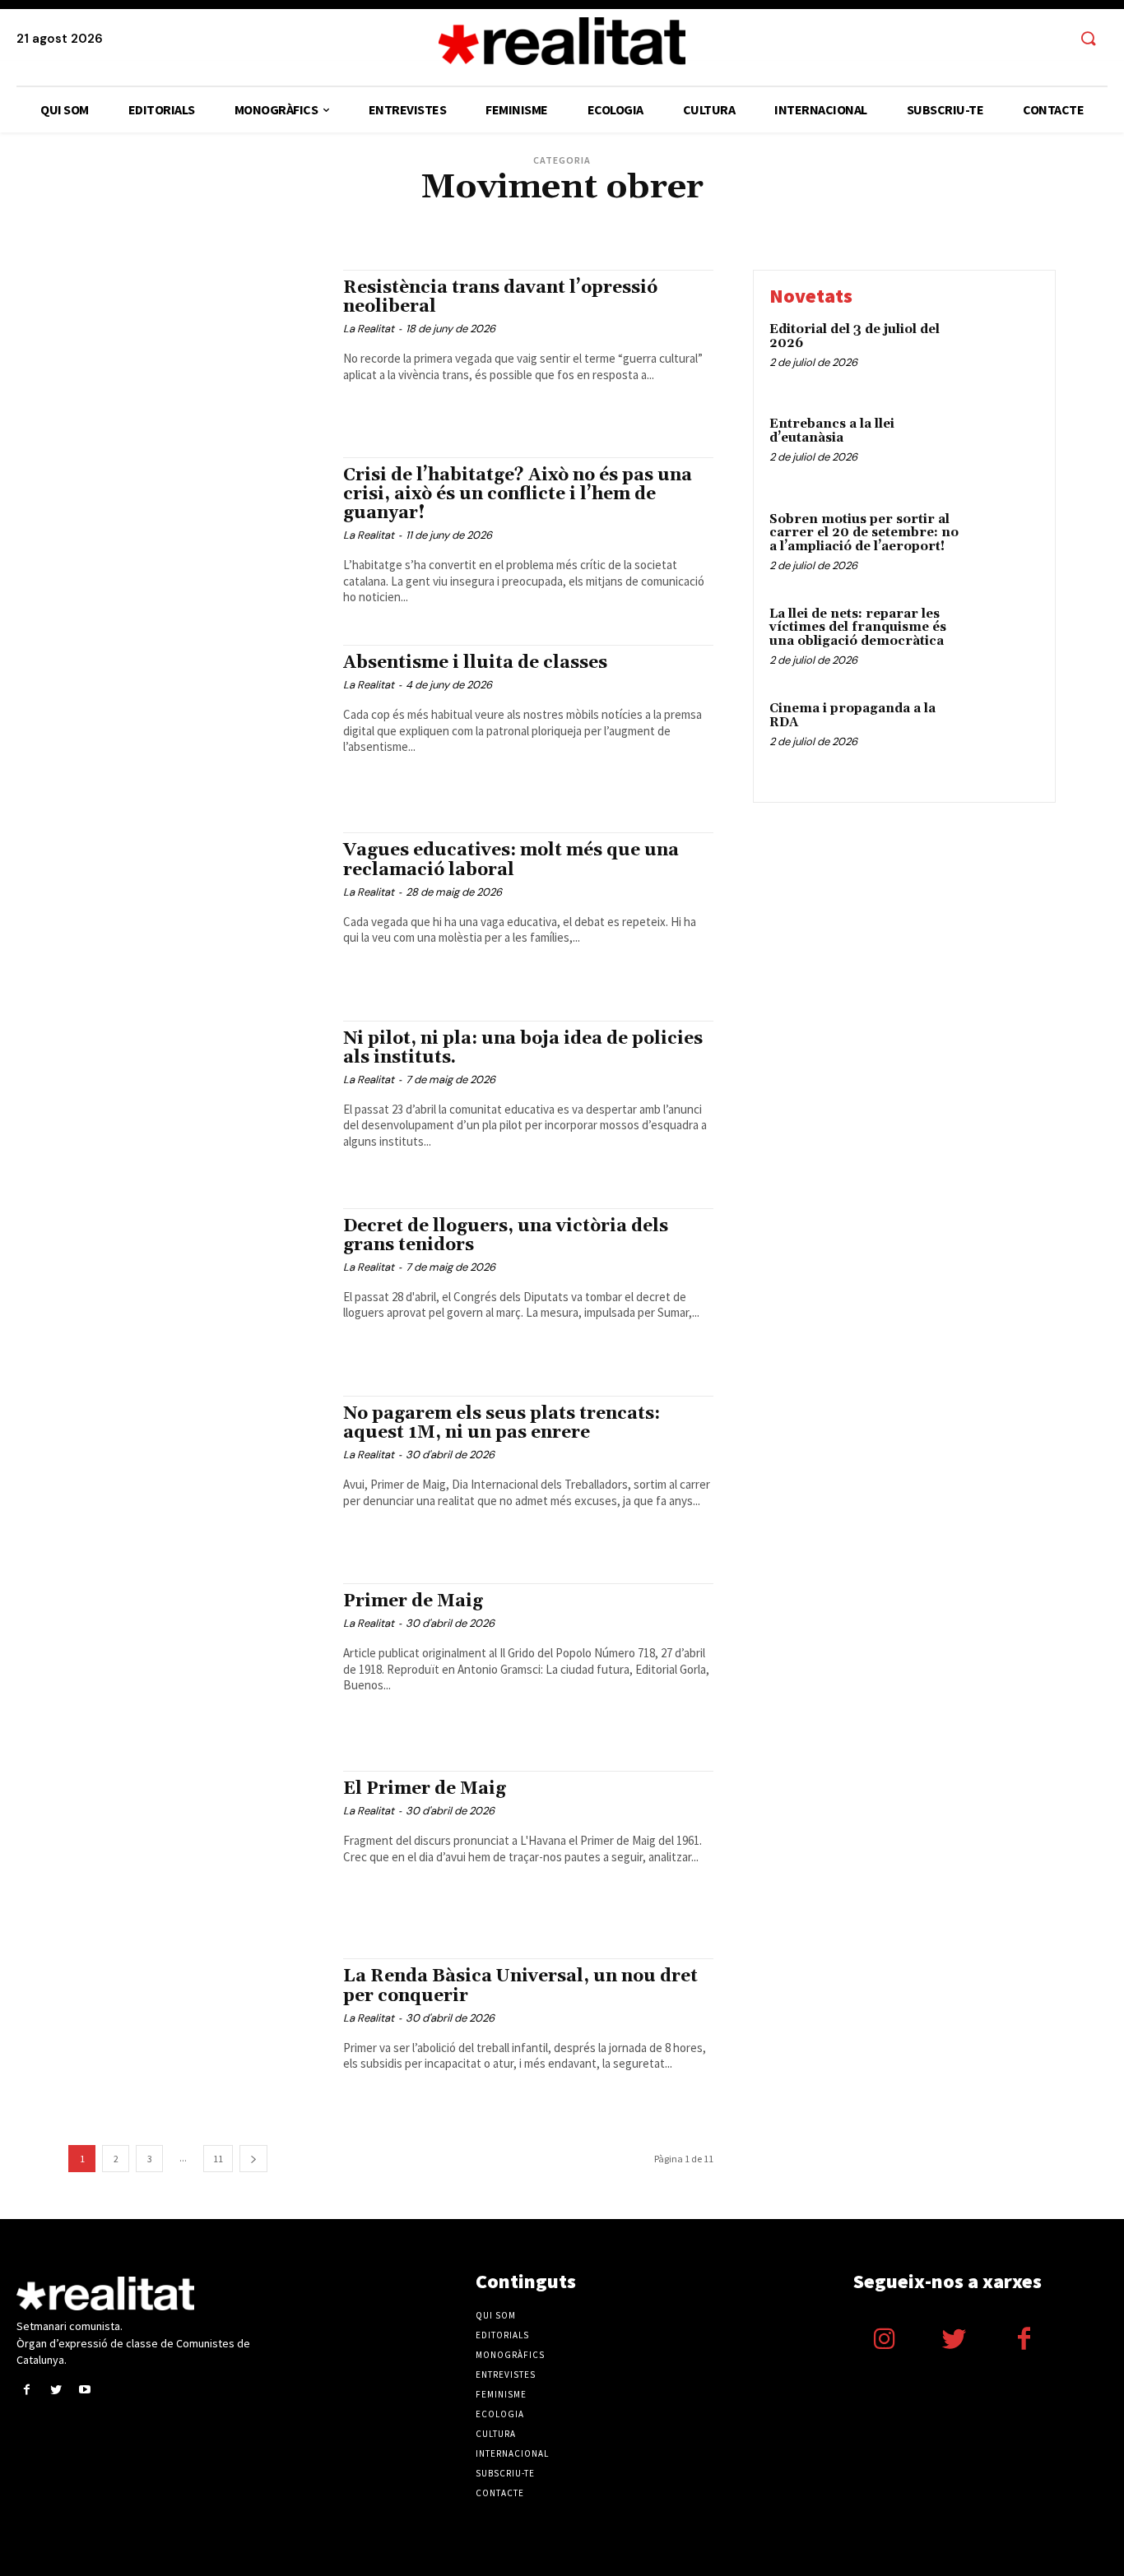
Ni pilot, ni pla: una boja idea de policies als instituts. (523, 1048)
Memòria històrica (279, 230)
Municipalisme (615, 230)
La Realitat (369, 329)
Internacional (948, 218)
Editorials (563, 218)
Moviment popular (527, 230)
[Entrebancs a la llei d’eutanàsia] (1004, 449)
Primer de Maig (413, 1601)
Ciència (208, 218)
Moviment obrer (436, 230)
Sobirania (803, 230)
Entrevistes (678, 218)
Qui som (496, 2315)
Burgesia (160, 218)
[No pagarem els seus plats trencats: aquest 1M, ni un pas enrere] (197, 1473)
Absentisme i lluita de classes (475, 663)
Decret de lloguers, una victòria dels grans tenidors (506, 1236)
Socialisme (861, 230)
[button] (1088, 39)
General (885, 218)
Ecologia (508, 218)
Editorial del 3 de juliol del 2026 (855, 336)
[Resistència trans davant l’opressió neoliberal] (197, 347)
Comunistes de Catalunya (294, 218)
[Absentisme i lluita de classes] (197, 722)
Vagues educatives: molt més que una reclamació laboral (511, 860)
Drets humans (444, 218)
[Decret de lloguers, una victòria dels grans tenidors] (197, 1286)
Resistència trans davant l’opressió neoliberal (500, 297)
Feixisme (777, 218)
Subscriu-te (505, 2473)
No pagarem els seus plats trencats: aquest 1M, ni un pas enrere (502, 1423)
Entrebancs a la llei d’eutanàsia (832, 431)
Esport (732, 218)
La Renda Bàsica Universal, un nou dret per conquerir (520, 1986)
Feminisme (831, 218)
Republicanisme (696, 230)
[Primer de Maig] (197, 1661)
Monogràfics (510, 2355)
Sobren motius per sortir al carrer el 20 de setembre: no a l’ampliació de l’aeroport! (864, 533)
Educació (619, 218)
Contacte (500, 2493)
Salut (756, 230)
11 (218, 2159)
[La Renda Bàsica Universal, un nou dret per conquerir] (197, 2036)
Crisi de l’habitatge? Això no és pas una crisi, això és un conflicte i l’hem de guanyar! (518, 494)
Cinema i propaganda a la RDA (852, 716)
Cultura (382, 218)
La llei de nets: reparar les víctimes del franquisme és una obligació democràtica (858, 628)
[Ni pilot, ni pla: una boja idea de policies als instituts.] (197, 1098)
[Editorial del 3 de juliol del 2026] (1004, 355)
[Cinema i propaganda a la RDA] (1004, 734)
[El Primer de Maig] (197, 1848)
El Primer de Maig (425, 1789)
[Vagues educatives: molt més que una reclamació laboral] (197, 910)
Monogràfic (360, 230)
